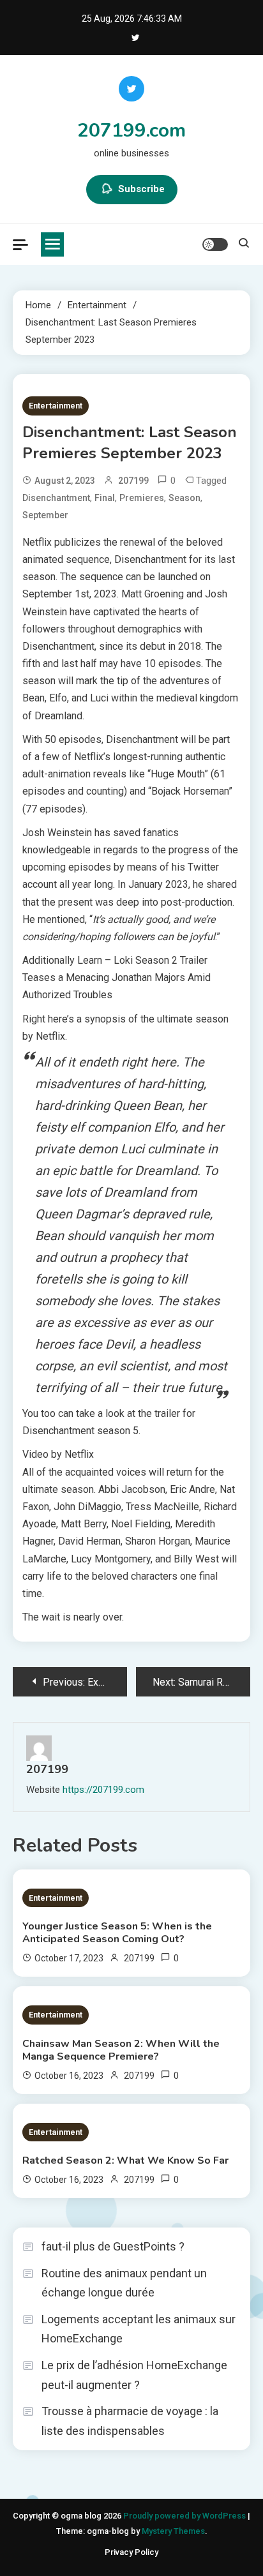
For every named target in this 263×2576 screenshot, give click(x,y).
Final (105, 498)
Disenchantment (56, 498)
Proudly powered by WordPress (185, 2516)
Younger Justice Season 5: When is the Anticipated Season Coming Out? (117, 1933)
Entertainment (56, 406)
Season (184, 498)
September (45, 515)
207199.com (131, 131)
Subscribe (141, 189)
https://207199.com (103, 1790)
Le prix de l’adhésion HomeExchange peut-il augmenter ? (134, 2375)
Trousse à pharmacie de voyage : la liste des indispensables (130, 2421)
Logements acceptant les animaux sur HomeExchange (139, 2329)
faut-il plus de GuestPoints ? (113, 2246)
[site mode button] (215, 244)
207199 (133, 481)
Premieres (142, 498)
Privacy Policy (131, 2552)
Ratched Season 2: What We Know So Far (125, 2160)
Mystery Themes (173, 2531)
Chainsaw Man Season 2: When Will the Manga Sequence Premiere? (121, 2050)
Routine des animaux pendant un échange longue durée (124, 2283)
